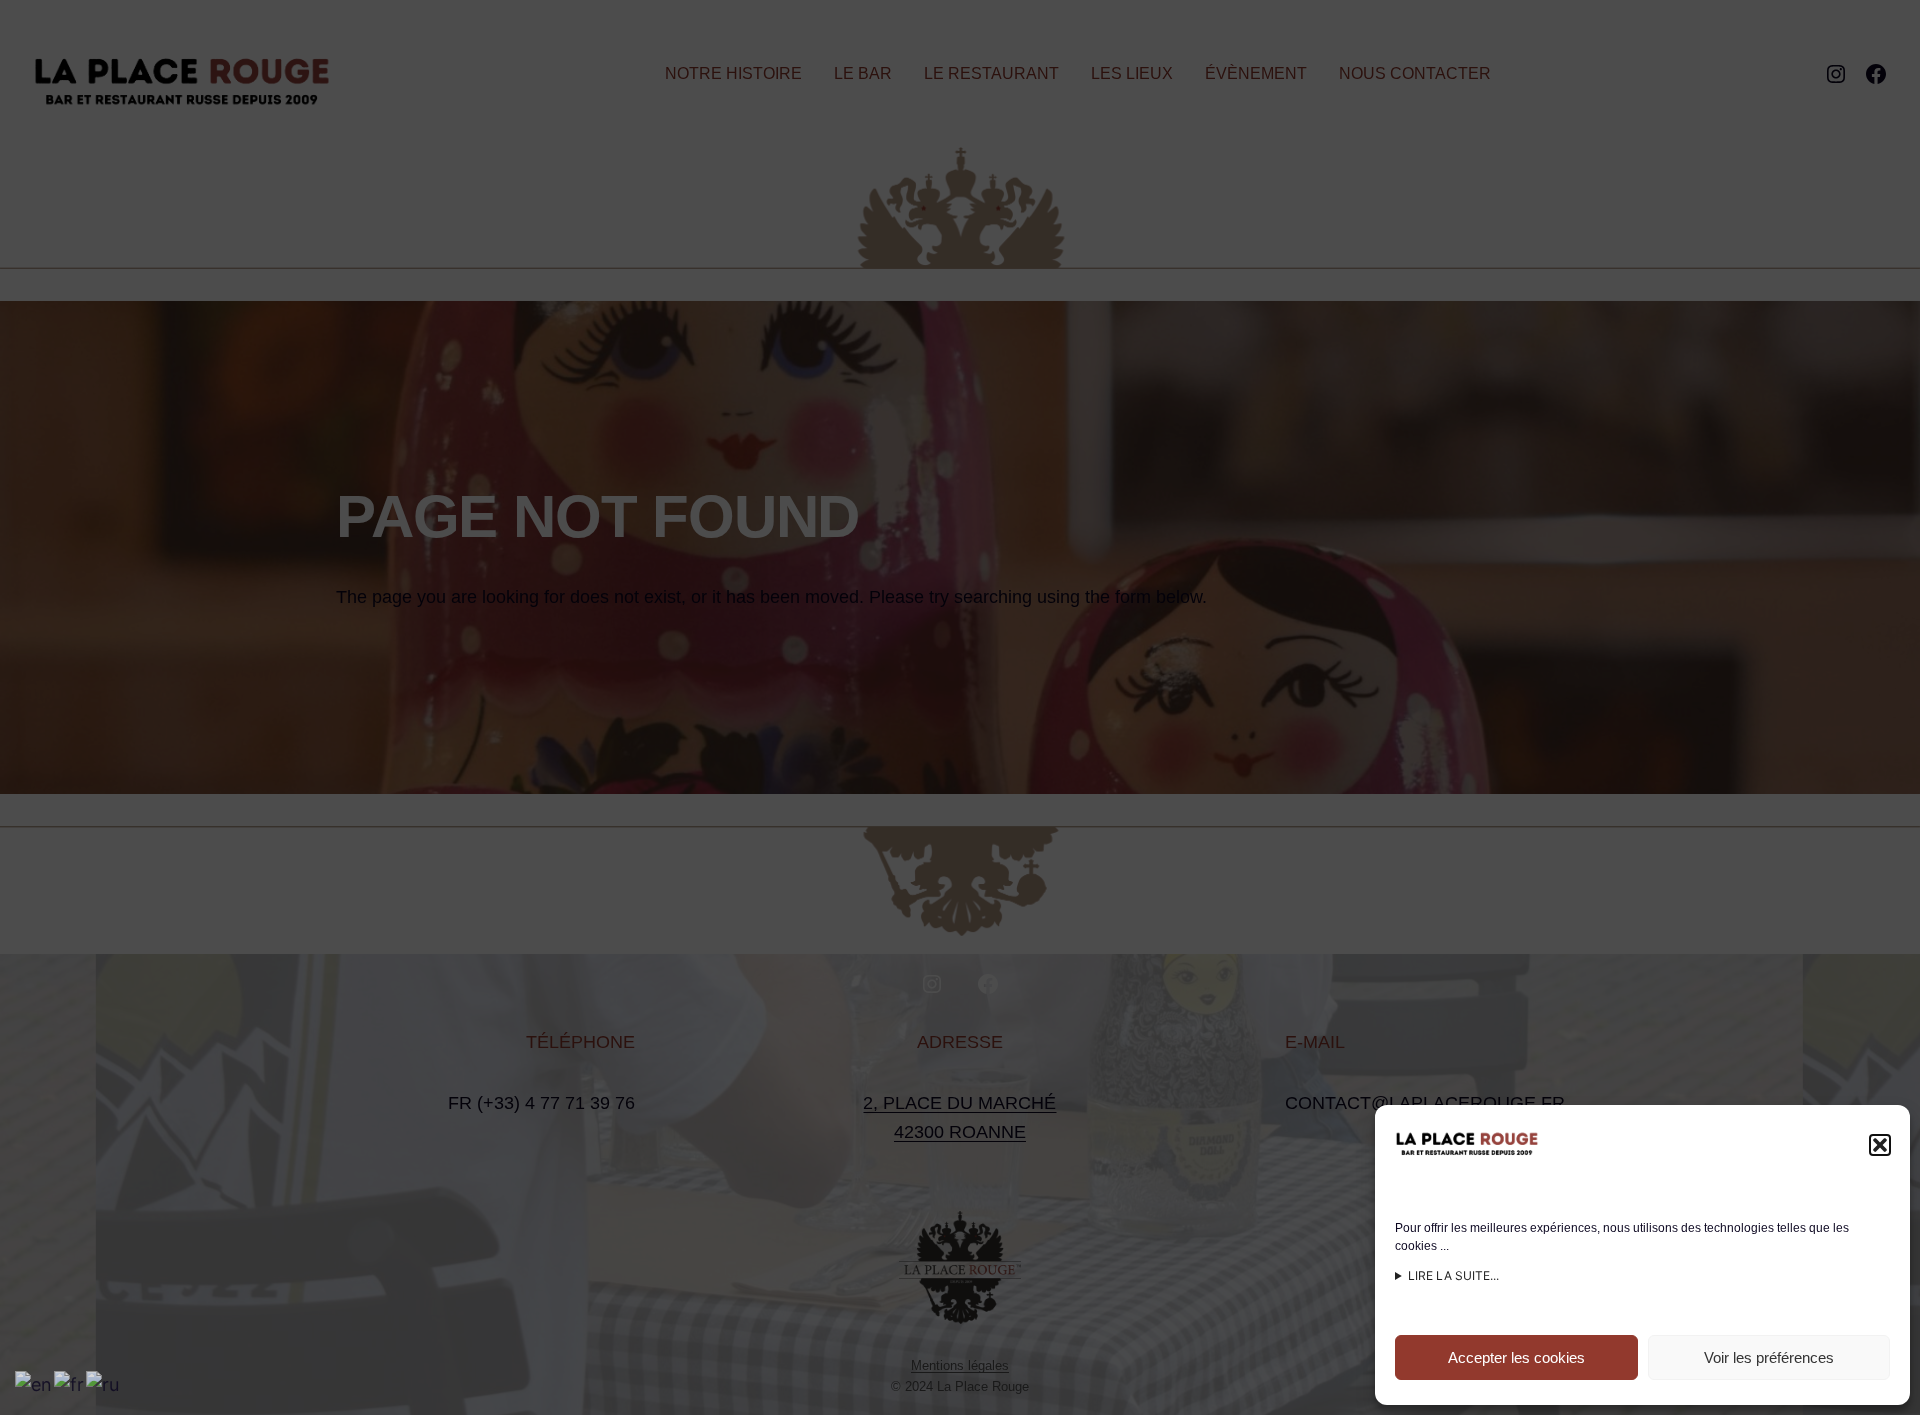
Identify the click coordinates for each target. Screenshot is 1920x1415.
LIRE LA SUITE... (1453, 1275)
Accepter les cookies (1516, 1357)
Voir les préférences (1769, 1357)
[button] (1880, 1145)
